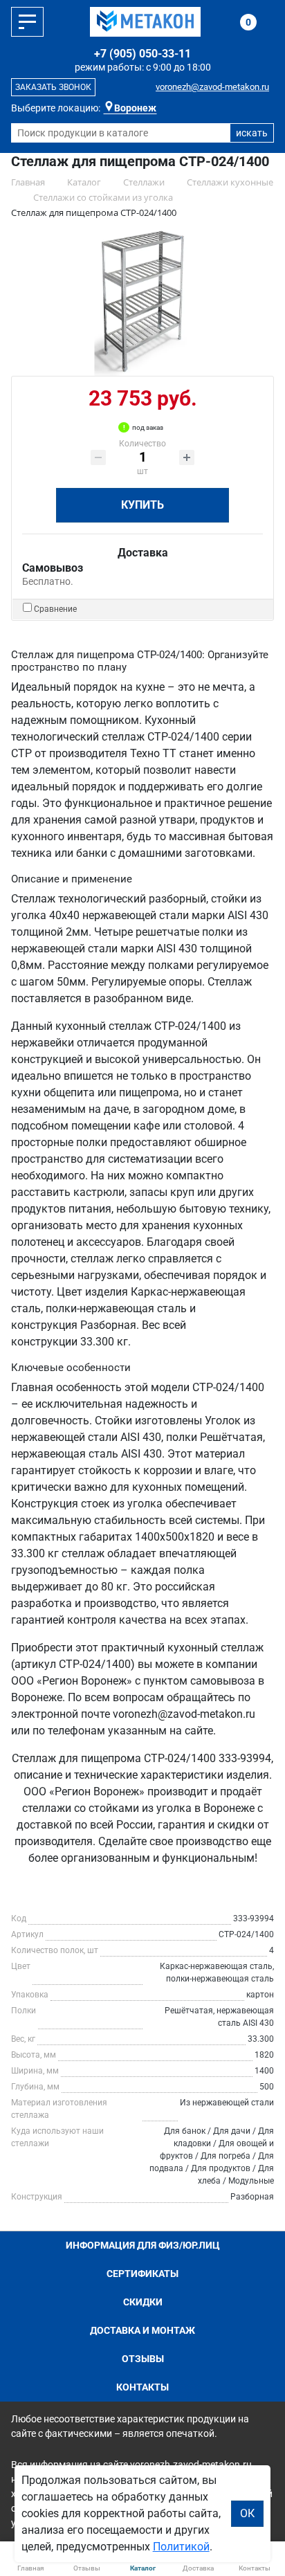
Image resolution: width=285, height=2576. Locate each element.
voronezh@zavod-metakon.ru (212, 87)
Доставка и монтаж (142, 2330)
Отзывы (143, 2359)
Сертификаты (142, 2274)
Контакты (142, 2387)
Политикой (181, 2547)
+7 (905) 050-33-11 (142, 54)
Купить (142, 505)
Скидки (143, 2302)
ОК (247, 2513)
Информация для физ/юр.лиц (143, 2245)
